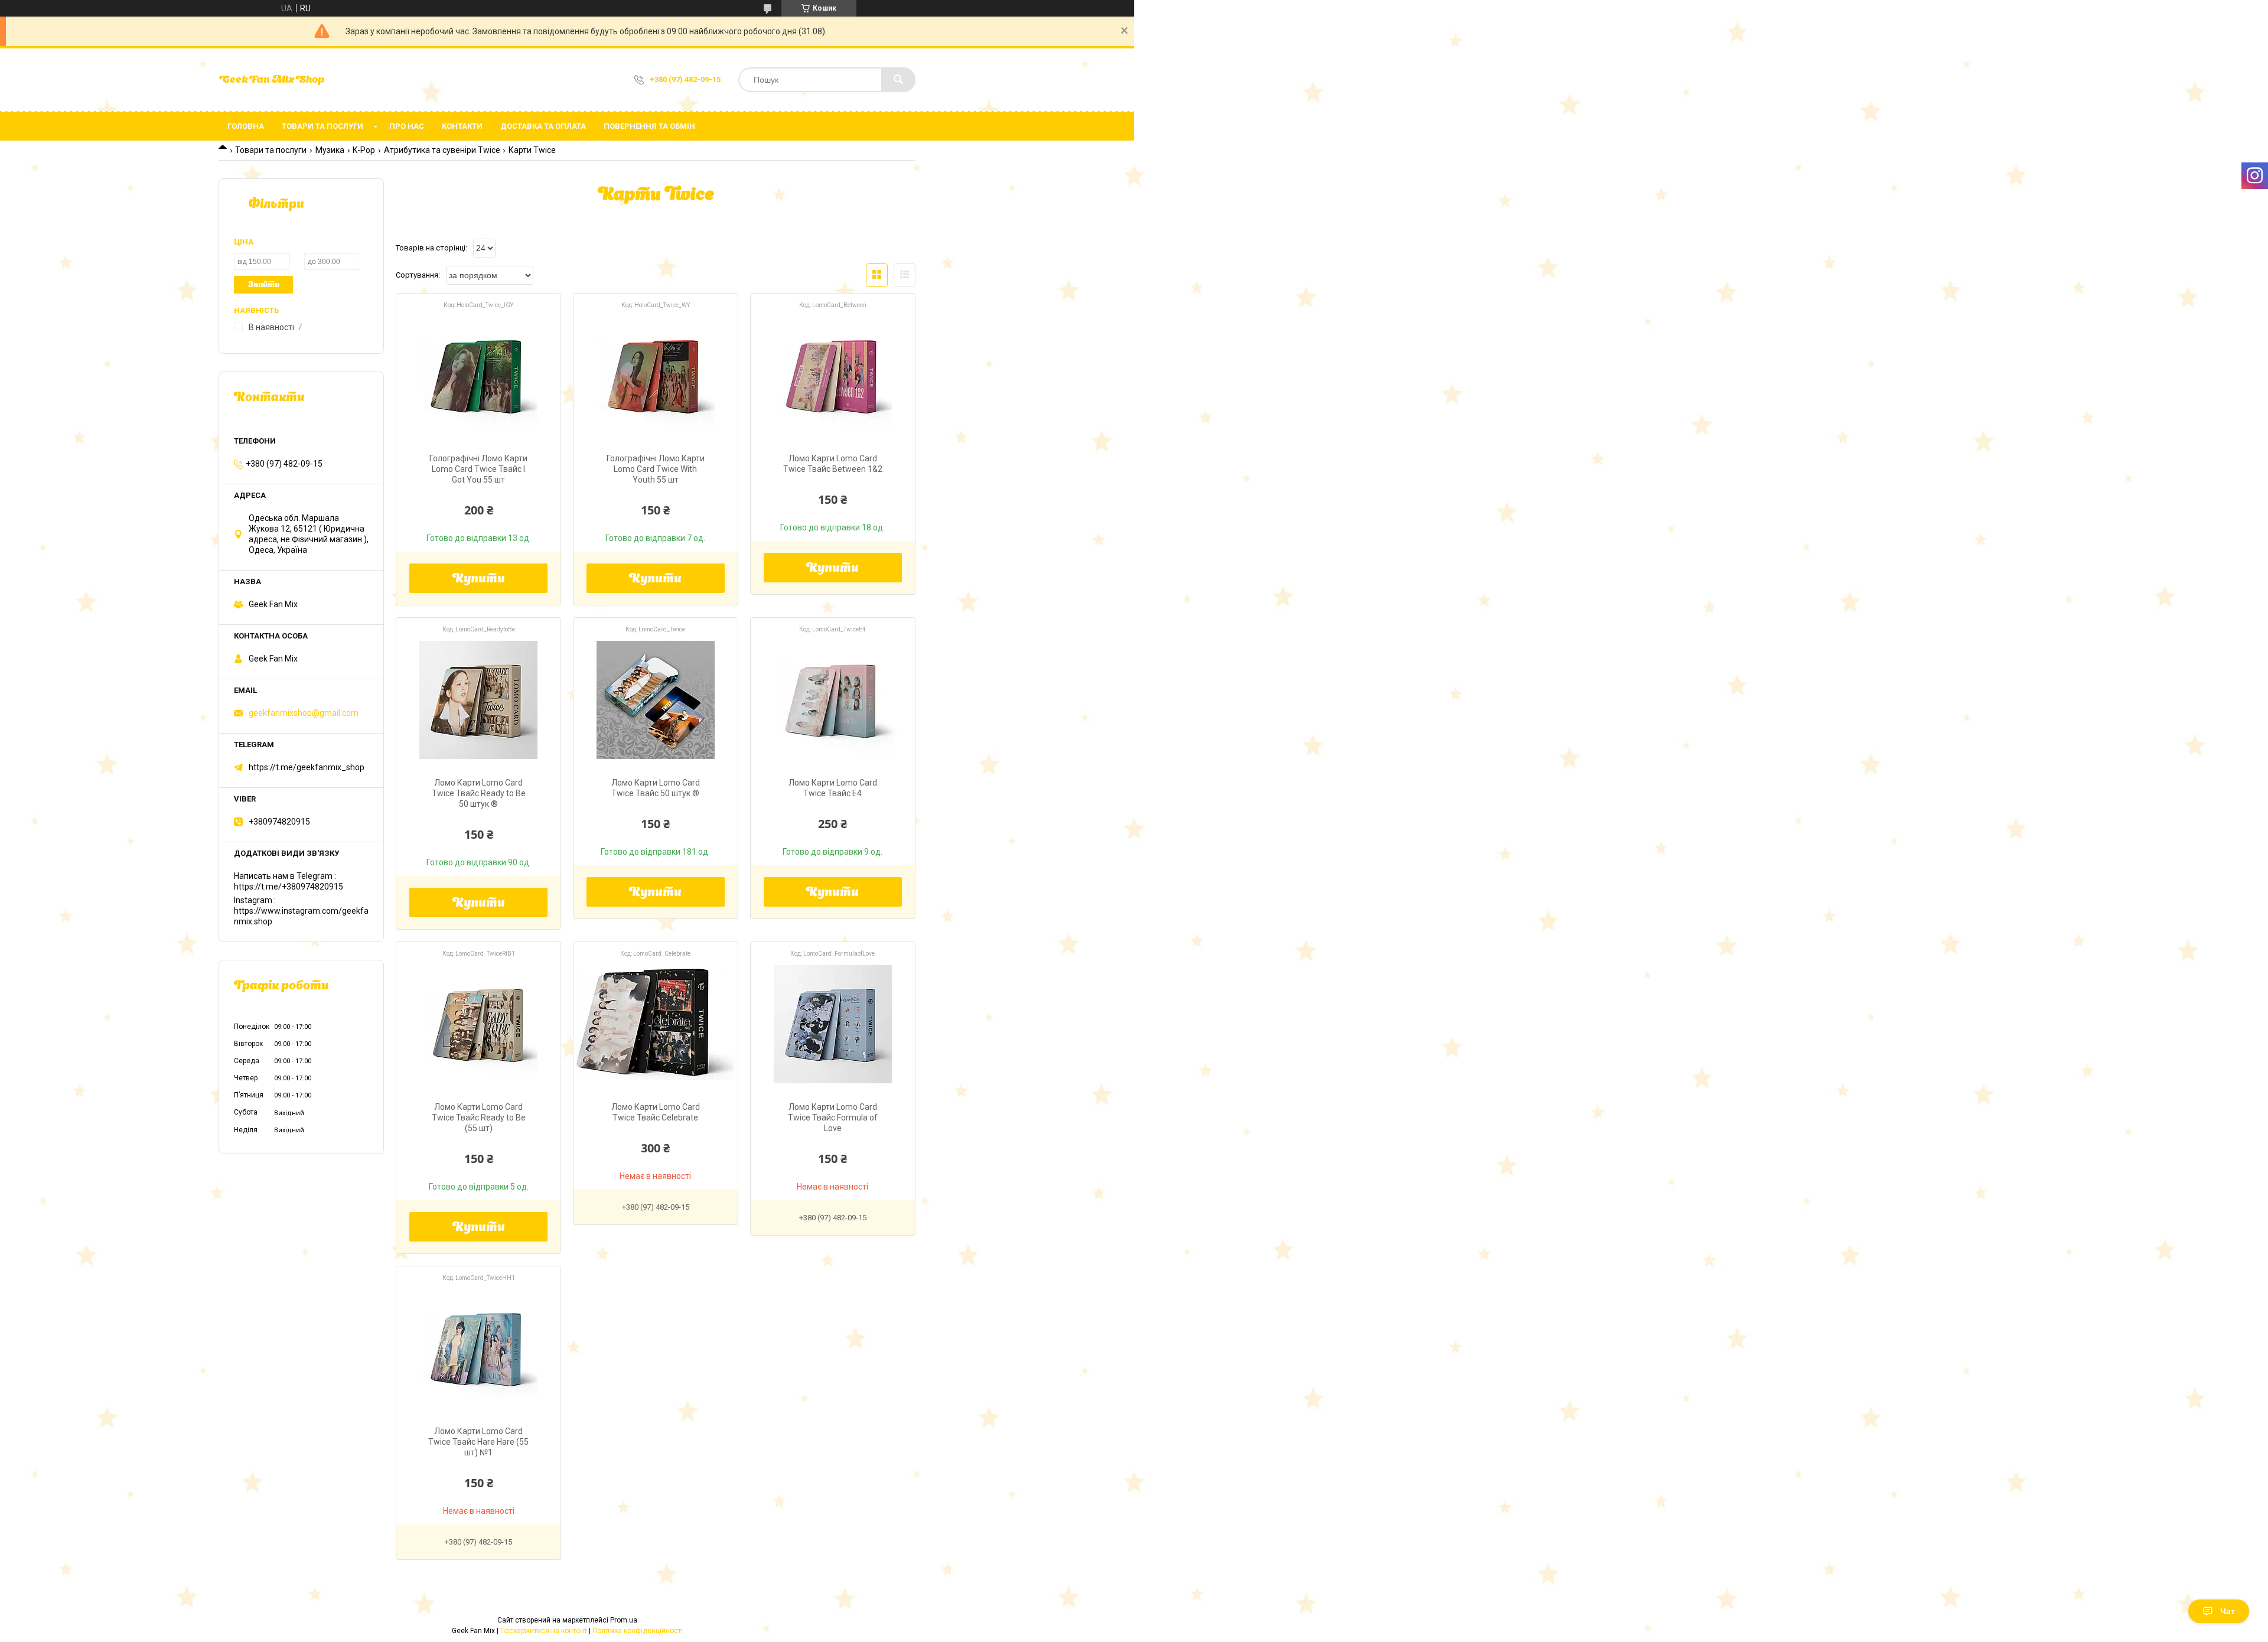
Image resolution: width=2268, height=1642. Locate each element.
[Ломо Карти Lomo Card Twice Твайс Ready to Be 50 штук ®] (478, 700)
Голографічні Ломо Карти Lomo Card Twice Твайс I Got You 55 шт (478, 469)
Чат (2228, 1611)
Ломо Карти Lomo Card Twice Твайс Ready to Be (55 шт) (479, 1118)
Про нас (407, 126)
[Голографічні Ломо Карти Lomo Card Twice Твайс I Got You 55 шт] (478, 376)
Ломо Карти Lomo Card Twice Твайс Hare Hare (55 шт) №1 (478, 1442)
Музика (330, 150)
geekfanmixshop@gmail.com (304, 713)
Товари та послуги (322, 126)
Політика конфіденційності (638, 1631)
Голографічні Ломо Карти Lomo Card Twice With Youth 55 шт (656, 469)
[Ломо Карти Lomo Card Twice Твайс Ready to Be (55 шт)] (478, 1024)
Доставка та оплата (543, 126)
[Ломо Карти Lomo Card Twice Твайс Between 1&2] (833, 376)
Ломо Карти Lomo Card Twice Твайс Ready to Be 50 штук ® (479, 793)
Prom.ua (624, 1620)
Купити (479, 579)
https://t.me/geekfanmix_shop (307, 767)
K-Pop (364, 150)
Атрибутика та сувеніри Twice (442, 150)
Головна (246, 126)
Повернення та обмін (649, 126)
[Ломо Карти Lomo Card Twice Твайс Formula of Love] (833, 1024)
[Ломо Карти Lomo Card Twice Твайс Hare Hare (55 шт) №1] (478, 1348)
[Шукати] (898, 80)
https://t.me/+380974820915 (289, 887)
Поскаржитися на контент (544, 1631)
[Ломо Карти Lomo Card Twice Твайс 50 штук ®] (656, 700)
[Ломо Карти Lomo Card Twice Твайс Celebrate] (656, 1024)
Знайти (264, 285)
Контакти (462, 126)
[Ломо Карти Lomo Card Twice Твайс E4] (833, 700)
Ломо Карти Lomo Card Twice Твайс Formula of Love (833, 1118)
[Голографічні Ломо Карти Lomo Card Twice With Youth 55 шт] (656, 376)
